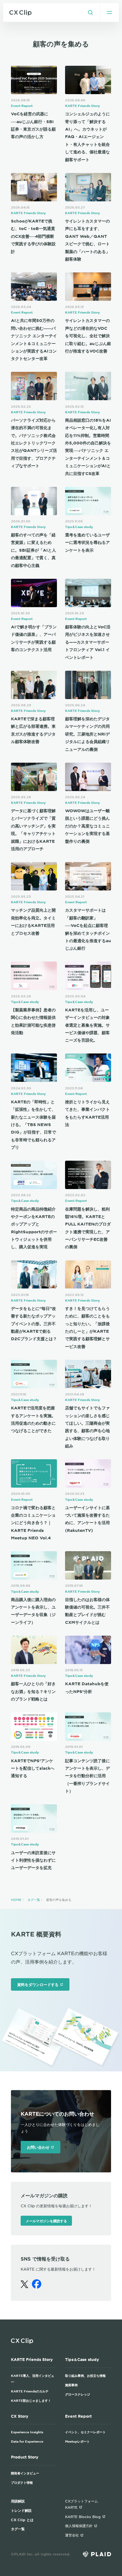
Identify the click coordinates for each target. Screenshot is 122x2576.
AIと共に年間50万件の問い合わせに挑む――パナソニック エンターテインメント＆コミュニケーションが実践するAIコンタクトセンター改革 (34, 339)
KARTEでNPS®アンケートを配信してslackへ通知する (33, 1768)
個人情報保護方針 (79, 2526)
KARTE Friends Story (82, 106)
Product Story (25, 2457)
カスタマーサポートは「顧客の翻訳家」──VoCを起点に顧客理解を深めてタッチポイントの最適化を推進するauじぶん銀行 (88, 929)
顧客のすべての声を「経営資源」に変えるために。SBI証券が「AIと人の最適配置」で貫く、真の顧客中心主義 (33, 550)
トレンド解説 (21, 2510)
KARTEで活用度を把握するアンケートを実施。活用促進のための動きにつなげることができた (33, 1419)
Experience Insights (27, 2432)
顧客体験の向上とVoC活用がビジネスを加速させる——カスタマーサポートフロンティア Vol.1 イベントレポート (88, 642)
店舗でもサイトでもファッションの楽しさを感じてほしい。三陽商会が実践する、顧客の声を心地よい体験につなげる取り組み (87, 1427)
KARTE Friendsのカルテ (30, 2391)
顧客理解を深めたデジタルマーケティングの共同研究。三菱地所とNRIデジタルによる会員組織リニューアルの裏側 (87, 734)
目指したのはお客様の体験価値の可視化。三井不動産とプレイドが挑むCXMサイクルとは (87, 1611)
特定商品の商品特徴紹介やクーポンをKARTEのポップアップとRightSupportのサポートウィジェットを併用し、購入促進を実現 (34, 1228)
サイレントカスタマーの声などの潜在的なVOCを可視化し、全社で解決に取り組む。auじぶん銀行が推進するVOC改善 (88, 336)
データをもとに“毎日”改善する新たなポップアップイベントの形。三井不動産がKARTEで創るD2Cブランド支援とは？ (34, 1324)
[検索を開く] (90, 12)
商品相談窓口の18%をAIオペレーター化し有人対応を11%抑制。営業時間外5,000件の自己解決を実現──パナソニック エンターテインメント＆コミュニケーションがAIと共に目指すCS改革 (88, 447)
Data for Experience (27, 2441)
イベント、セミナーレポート (85, 2432)
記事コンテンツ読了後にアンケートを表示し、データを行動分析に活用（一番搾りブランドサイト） (87, 1776)
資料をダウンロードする (38, 1984)
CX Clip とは (22, 2520)
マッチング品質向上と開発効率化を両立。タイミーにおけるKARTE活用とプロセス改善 (33, 921)
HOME (16, 1900)
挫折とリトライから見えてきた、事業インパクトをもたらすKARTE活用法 (87, 1113)
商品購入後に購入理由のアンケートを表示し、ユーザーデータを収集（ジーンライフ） (33, 1611)
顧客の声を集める (59, 1900)
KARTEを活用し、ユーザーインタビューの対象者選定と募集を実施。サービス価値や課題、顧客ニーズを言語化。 (87, 1025)
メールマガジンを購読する (46, 2221)
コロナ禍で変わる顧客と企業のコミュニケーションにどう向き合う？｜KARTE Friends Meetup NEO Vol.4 (33, 1523)
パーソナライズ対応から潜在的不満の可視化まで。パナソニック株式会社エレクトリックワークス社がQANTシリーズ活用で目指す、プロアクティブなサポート (34, 443)
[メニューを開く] (109, 12)
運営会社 (72, 2535)
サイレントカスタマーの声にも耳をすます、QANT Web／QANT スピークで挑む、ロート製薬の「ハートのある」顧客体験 (87, 240)
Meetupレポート (77, 2441)
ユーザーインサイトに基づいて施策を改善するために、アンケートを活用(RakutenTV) (87, 1519)
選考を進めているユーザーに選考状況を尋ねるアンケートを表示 (87, 542)
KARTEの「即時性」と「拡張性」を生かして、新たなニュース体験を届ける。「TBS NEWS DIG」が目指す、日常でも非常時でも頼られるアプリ (33, 1125)
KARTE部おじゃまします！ (31, 2400)
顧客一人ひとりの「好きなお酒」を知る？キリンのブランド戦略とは (33, 1691)
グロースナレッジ (78, 2394)
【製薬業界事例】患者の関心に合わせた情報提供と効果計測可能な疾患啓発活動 (33, 1021)
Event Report (22, 106)
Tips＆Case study (79, 527)
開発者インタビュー (25, 2473)
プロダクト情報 (22, 2482)
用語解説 (18, 2501)
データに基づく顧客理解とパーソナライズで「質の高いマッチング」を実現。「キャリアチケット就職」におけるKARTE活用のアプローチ (33, 830)
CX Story (20, 2416)
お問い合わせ (38, 2147)
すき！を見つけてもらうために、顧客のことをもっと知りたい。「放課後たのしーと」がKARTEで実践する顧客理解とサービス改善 (87, 1327)
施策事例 (71, 2385)
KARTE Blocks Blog (83, 2516)
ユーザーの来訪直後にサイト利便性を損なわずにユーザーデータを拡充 (33, 1860)
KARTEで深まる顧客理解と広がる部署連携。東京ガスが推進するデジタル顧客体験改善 (33, 730)
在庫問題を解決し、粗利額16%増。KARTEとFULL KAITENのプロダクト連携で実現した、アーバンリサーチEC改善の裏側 (88, 1228)
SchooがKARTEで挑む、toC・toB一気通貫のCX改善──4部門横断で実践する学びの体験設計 (33, 236)
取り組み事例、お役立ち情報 (85, 2375)
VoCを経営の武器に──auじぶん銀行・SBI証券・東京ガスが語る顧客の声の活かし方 (33, 125)
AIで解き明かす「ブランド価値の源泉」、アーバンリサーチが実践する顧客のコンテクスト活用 (34, 638)
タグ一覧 (34, 1900)
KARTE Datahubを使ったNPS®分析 (87, 1687)
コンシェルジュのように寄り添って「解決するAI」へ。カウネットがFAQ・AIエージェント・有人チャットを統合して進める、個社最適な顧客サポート (87, 137)
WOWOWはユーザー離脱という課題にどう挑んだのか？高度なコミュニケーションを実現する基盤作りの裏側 (87, 826)
